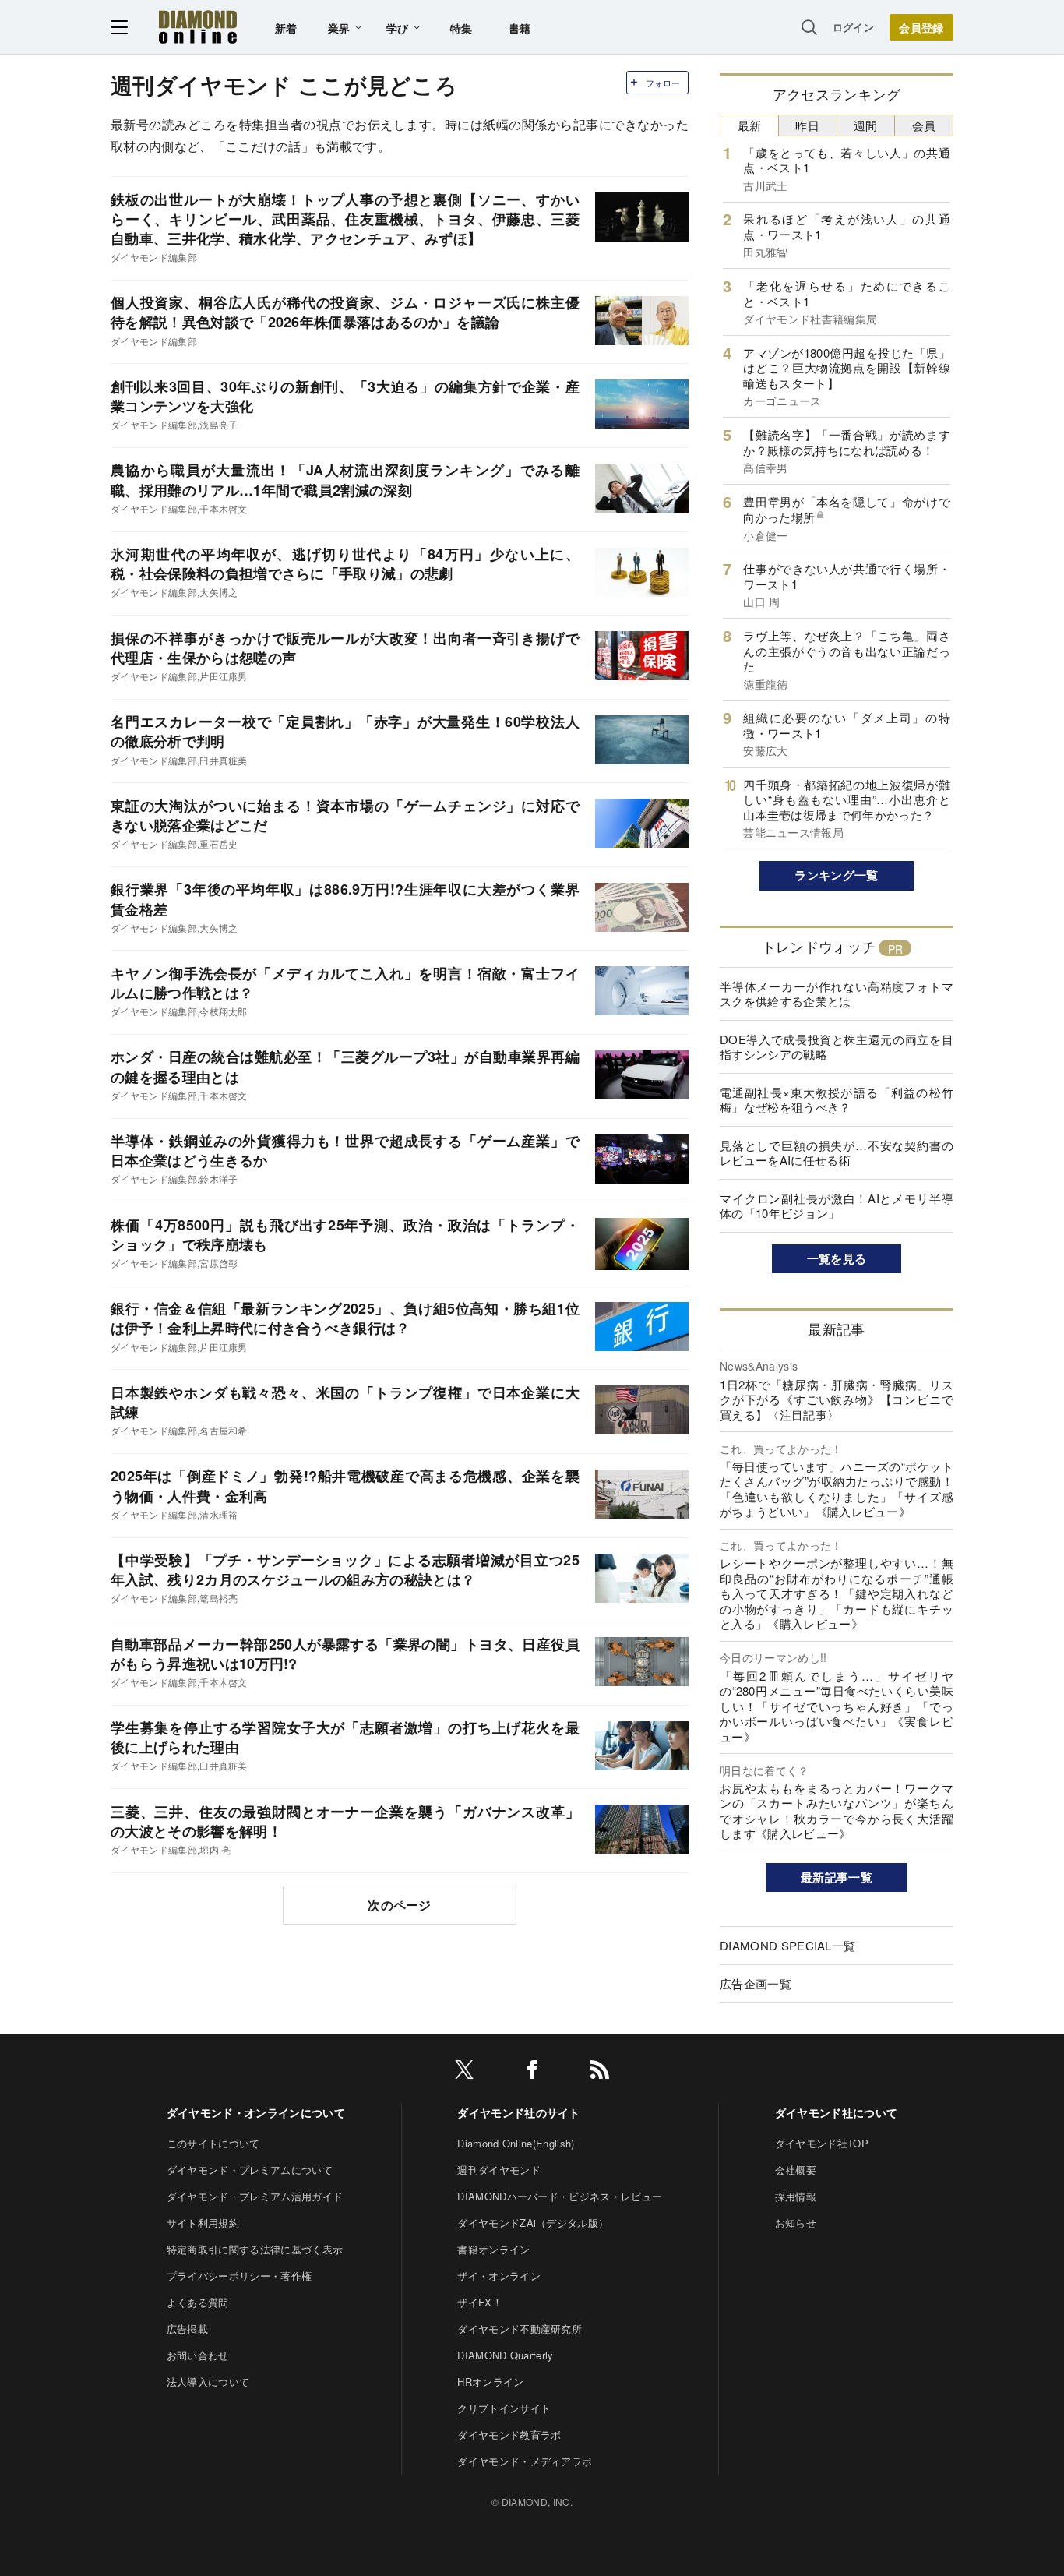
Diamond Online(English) (516, 2143)
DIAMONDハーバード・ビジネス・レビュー (560, 2196)
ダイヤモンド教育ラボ (509, 2435)
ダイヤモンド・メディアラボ (525, 2461)
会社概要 (796, 2170)
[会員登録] (921, 27)
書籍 (520, 28)
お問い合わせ (198, 2355)
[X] (464, 2072)
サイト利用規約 (203, 2223)
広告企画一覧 (756, 1983)
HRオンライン (490, 2382)
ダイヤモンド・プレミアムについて (250, 2170)
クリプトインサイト (504, 2408)
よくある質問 (198, 2302)
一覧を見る (837, 1258)
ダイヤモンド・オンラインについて (256, 2112)
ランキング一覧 (836, 875)
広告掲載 (187, 2329)
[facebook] (532, 2072)
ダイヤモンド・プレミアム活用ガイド (255, 2196)
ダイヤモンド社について (837, 2112)
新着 (286, 28)
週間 (866, 125)
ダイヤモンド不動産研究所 (520, 2329)
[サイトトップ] (198, 27)
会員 (924, 125)
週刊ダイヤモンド (499, 2170)
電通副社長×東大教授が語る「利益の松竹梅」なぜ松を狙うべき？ (837, 1100)
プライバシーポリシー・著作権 (239, 2276)
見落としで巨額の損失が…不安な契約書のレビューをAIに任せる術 (837, 1153)
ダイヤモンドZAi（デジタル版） (533, 2223)
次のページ (400, 1905)
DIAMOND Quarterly (505, 2355)
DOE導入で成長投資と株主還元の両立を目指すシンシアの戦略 (837, 1047)
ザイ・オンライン (499, 2276)
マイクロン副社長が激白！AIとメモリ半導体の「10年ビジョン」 (837, 1206)
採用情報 (796, 2196)
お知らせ (796, 2223)
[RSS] (600, 2072)
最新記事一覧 (837, 1877)
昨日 (807, 125)
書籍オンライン (493, 2249)
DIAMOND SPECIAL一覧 (787, 1945)
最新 (750, 125)
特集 (462, 28)
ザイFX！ (480, 2302)
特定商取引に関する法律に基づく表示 (255, 2249)
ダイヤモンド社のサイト (519, 2112)
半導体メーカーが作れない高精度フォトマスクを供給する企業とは (837, 994)
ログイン (853, 27)
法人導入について (208, 2382)
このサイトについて (213, 2143)
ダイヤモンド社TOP (822, 2143)
